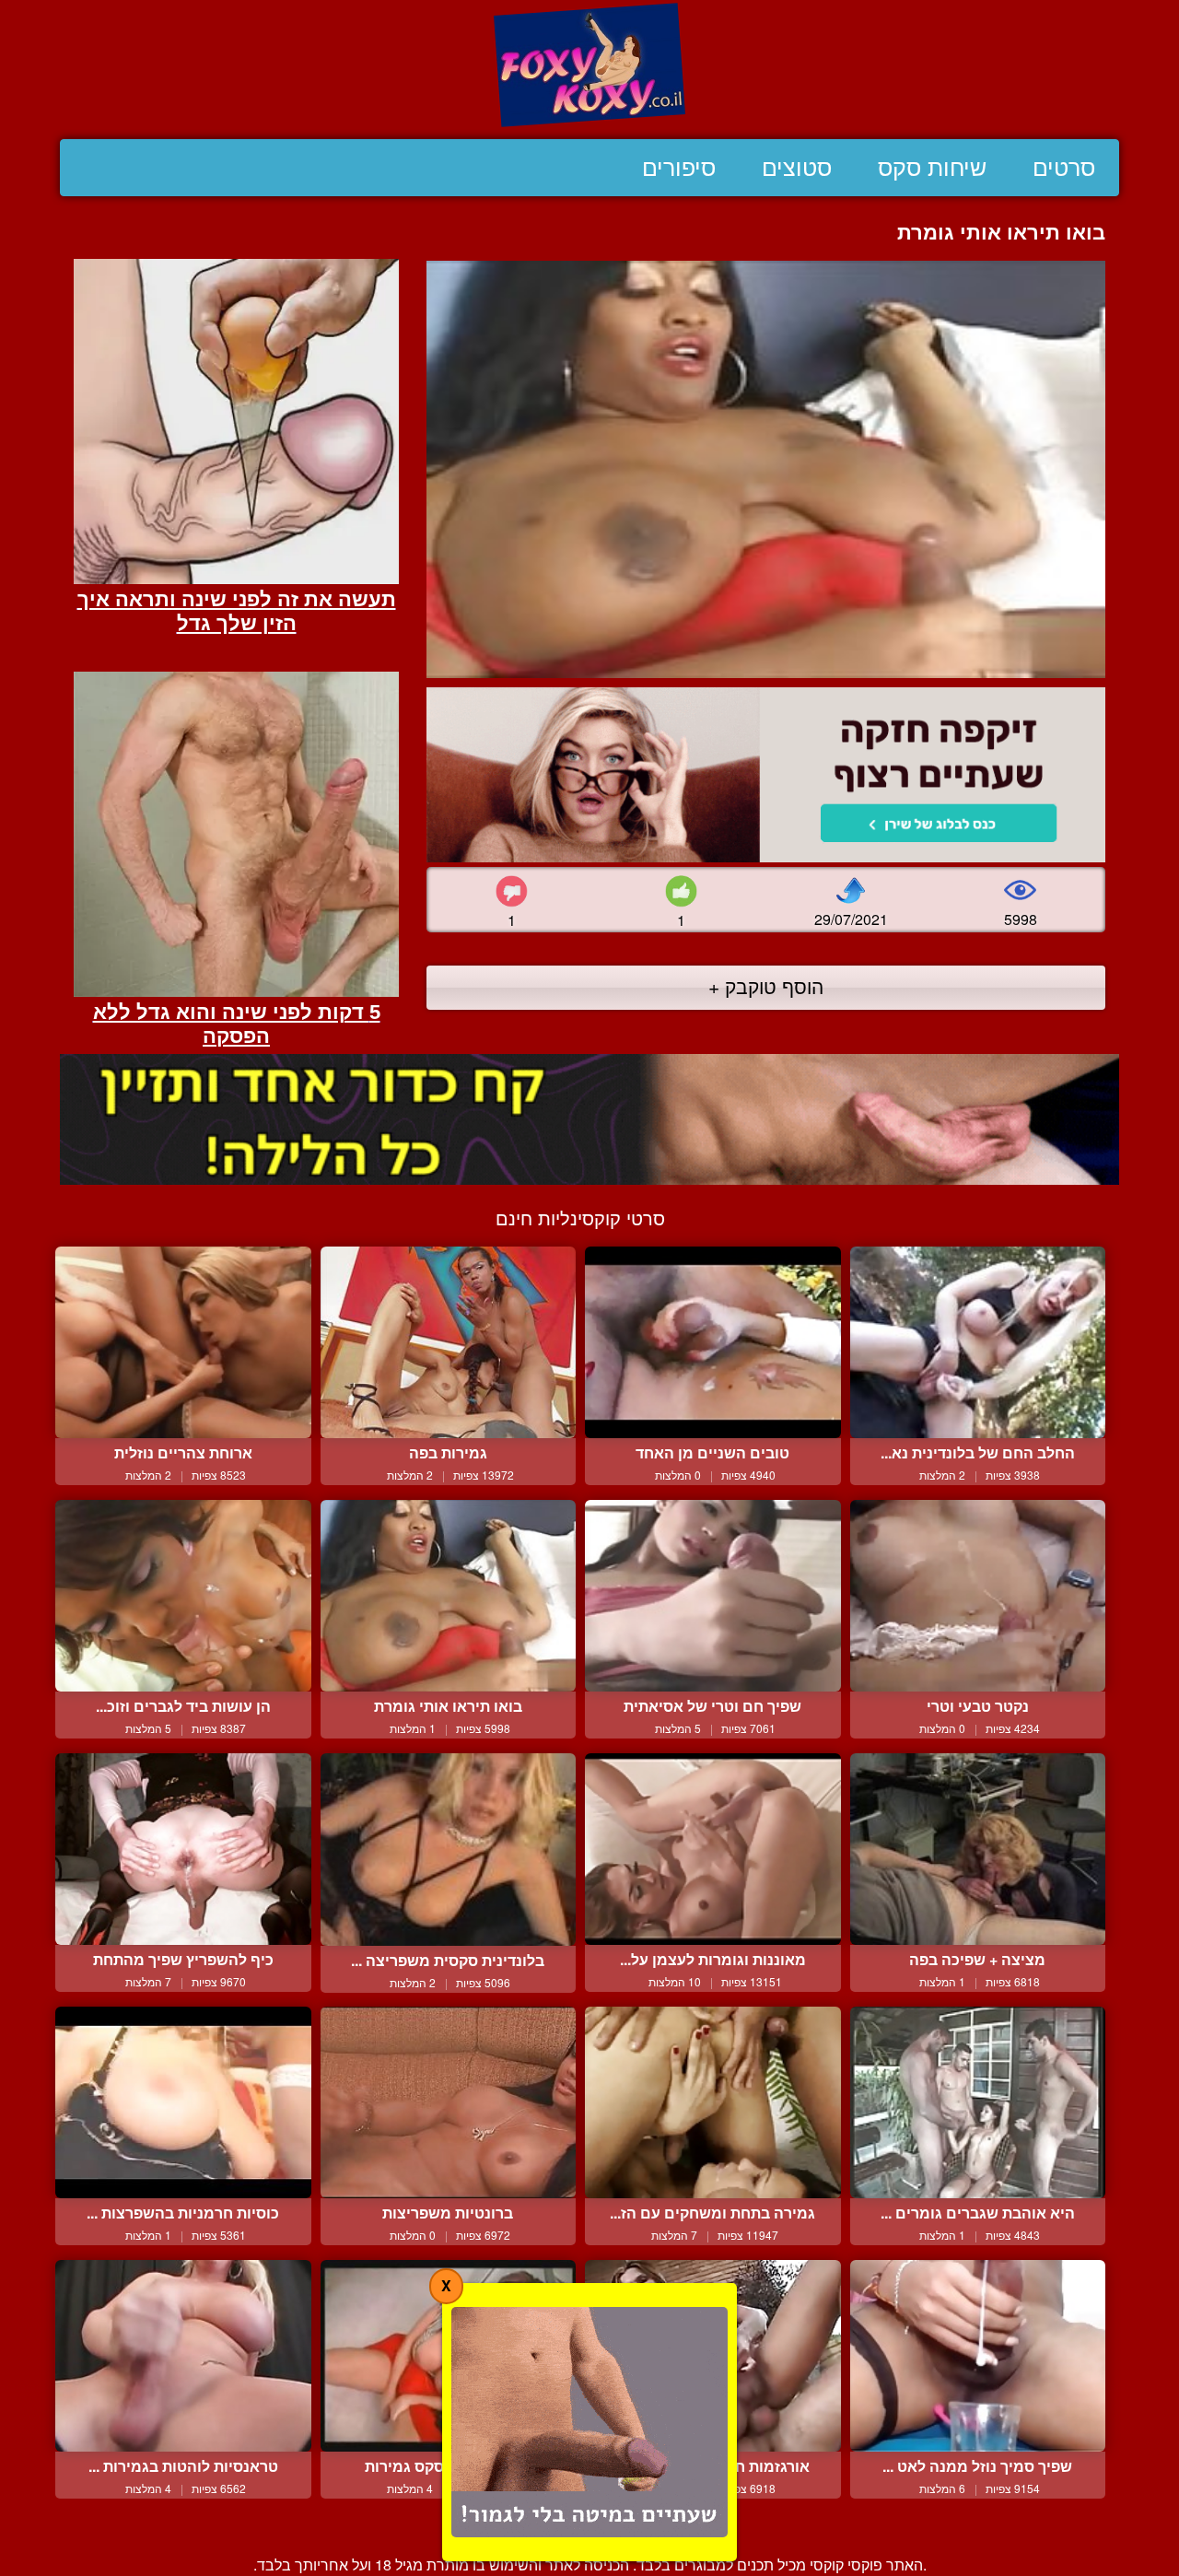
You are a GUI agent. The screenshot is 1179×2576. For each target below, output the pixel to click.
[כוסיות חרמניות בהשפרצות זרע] (183, 2102)
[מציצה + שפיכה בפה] (978, 1849)
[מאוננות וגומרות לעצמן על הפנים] (713, 1849)
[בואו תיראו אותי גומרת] (449, 1596)
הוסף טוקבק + (766, 986)
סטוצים (797, 168)
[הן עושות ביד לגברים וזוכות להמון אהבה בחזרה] (183, 1596)
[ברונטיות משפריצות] (449, 2102)
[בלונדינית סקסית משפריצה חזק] (449, 1850)
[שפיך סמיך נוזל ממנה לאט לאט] (978, 2356)
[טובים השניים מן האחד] (713, 1342)
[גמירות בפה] (449, 1342)
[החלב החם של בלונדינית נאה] (978, 1342)
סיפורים (679, 168)
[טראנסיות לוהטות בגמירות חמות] (183, 2356)
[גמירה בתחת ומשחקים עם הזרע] (713, 2102)
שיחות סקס (932, 168)
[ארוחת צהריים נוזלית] (183, 1342)
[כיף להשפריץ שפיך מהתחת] (183, 1849)
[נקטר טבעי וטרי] (978, 1596)
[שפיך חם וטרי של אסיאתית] (713, 1596)
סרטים (1064, 168)
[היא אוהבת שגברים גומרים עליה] (978, 2102)
